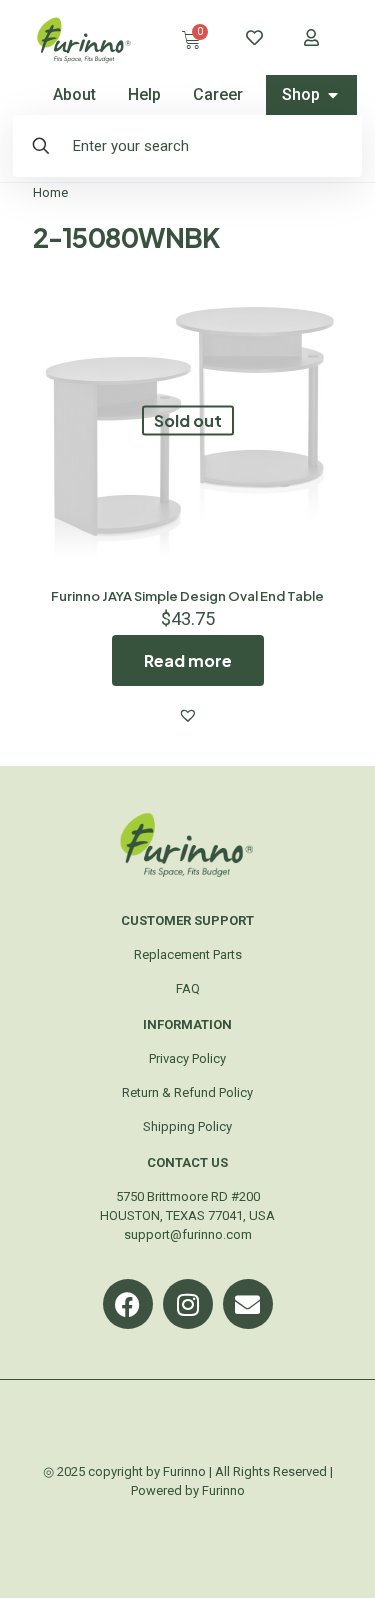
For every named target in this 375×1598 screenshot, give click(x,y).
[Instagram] (188, 1304)
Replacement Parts (188, 954)
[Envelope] (248, 1304)
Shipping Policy (187, 1126)
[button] (188, 715)
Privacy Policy (187, 1058)
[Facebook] (128, 1304)
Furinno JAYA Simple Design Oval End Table (187, 596)
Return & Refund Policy (187, 1092)
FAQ (188, 988)
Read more (188, 660)
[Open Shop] (333, 95)
